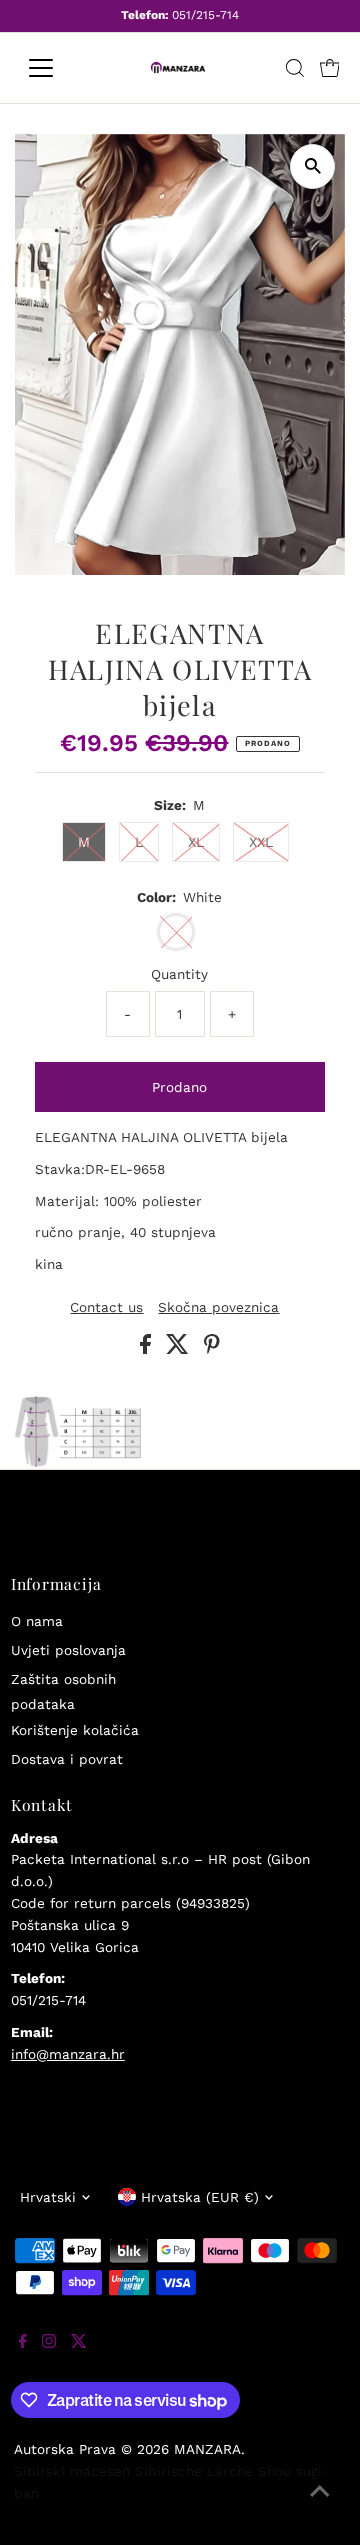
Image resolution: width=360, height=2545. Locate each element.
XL (196, 842)
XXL (261, 842)
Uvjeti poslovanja (68, 1650)
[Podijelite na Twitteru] (180, 1349)
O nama (37, 1621)
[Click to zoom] (312, 166)
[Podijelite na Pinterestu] (212, 1349)
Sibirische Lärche (194, 2471)
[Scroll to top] (320, 2505)
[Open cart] (330, 68)
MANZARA (207, 2449)
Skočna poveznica (218, 1308)
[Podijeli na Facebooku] (148, 1349)
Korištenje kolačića (75, 1730)
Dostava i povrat (67, 1759)
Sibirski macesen (72, 2471)
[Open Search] (295, 68)
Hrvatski (48, 2197)
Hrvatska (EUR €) (200, 2197)
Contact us (106, 1308)
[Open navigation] (53, 68)
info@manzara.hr (68, 2054)
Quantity (179, 974)
